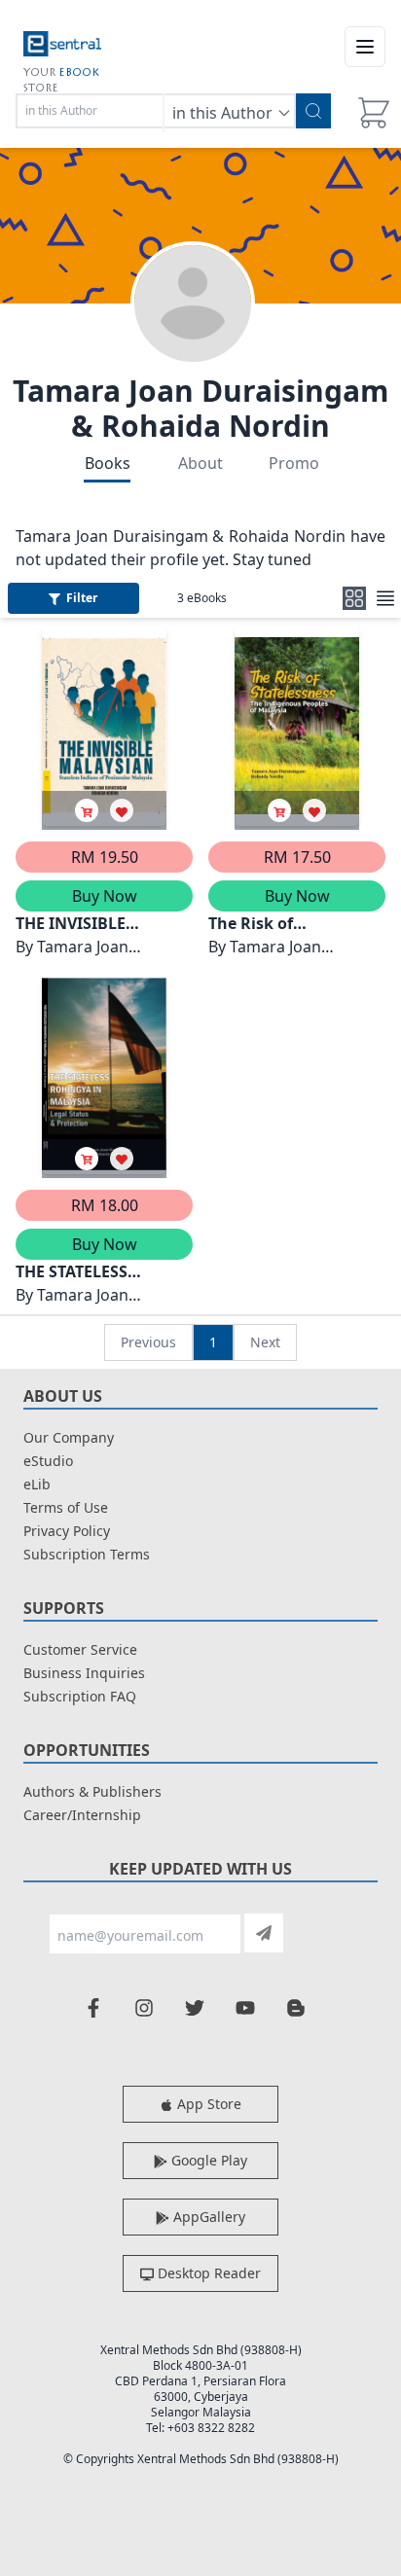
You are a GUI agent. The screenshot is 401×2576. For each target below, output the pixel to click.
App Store (207, 2104)
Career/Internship (82, 1815)
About (200, 463)
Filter (82, 598)
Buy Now (105, 896)
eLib (37, 1484)
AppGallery (207, 2217)
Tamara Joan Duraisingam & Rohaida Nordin (200, 408)
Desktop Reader (207, 2273)
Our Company (69, 1437)
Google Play (207, 2160)
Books (108, 463)
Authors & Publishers (92, 1791)
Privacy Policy (67, 1531)
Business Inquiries (84, 1673)
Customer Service (80, 1649)
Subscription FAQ (80, 1696)
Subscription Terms (87, 1554)
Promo (294, 463)
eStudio (48, 1461)
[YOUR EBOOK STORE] (62, 47)
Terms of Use (66, 1507)
